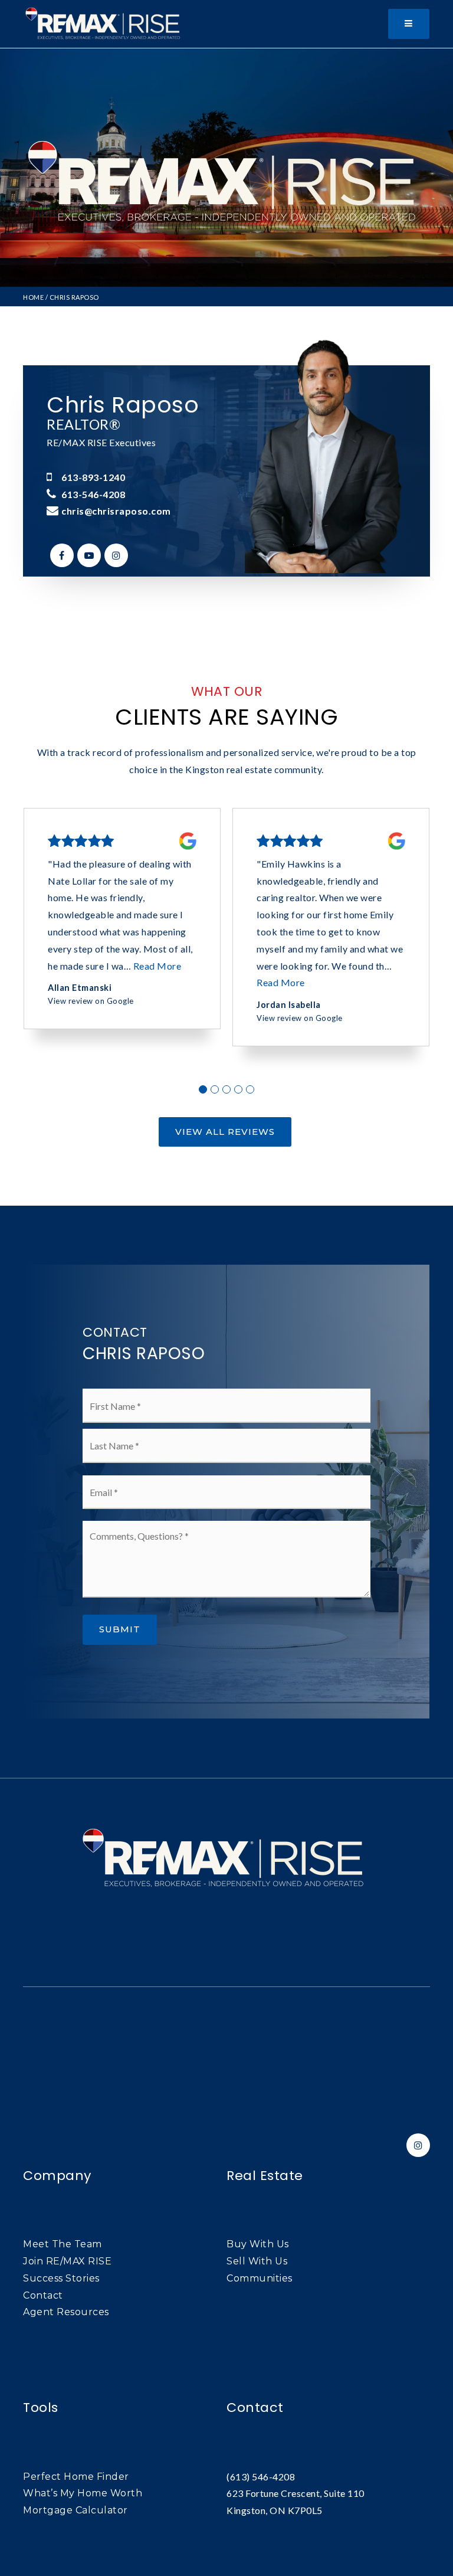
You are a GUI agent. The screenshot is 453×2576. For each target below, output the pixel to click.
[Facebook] (60, 555)
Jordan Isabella (289, 1005)
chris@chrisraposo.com (116, 511)
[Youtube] (87, 555)
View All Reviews (225, 1132)
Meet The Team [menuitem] (63, 2244)
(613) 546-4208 (261, 2477)
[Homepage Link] (105, 23)
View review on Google (91, 1001)
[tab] (203, 1089)
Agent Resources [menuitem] (66, 2312)
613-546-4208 (93, 494)
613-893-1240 (93, 477)
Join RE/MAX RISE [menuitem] (67, 2261)
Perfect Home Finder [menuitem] (76, 2477)
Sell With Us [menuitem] (257, 2261)
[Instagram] (114, 555)
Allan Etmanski (80, 988)
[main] (226, 913)
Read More (157, 966)
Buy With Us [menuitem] (258, 2244)
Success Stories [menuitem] (61, 2278)
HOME (33, 297)
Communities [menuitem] (260, 2278)
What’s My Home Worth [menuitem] (83, 2493)
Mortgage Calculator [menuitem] (75, 2510)
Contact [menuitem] (43, 2295)
